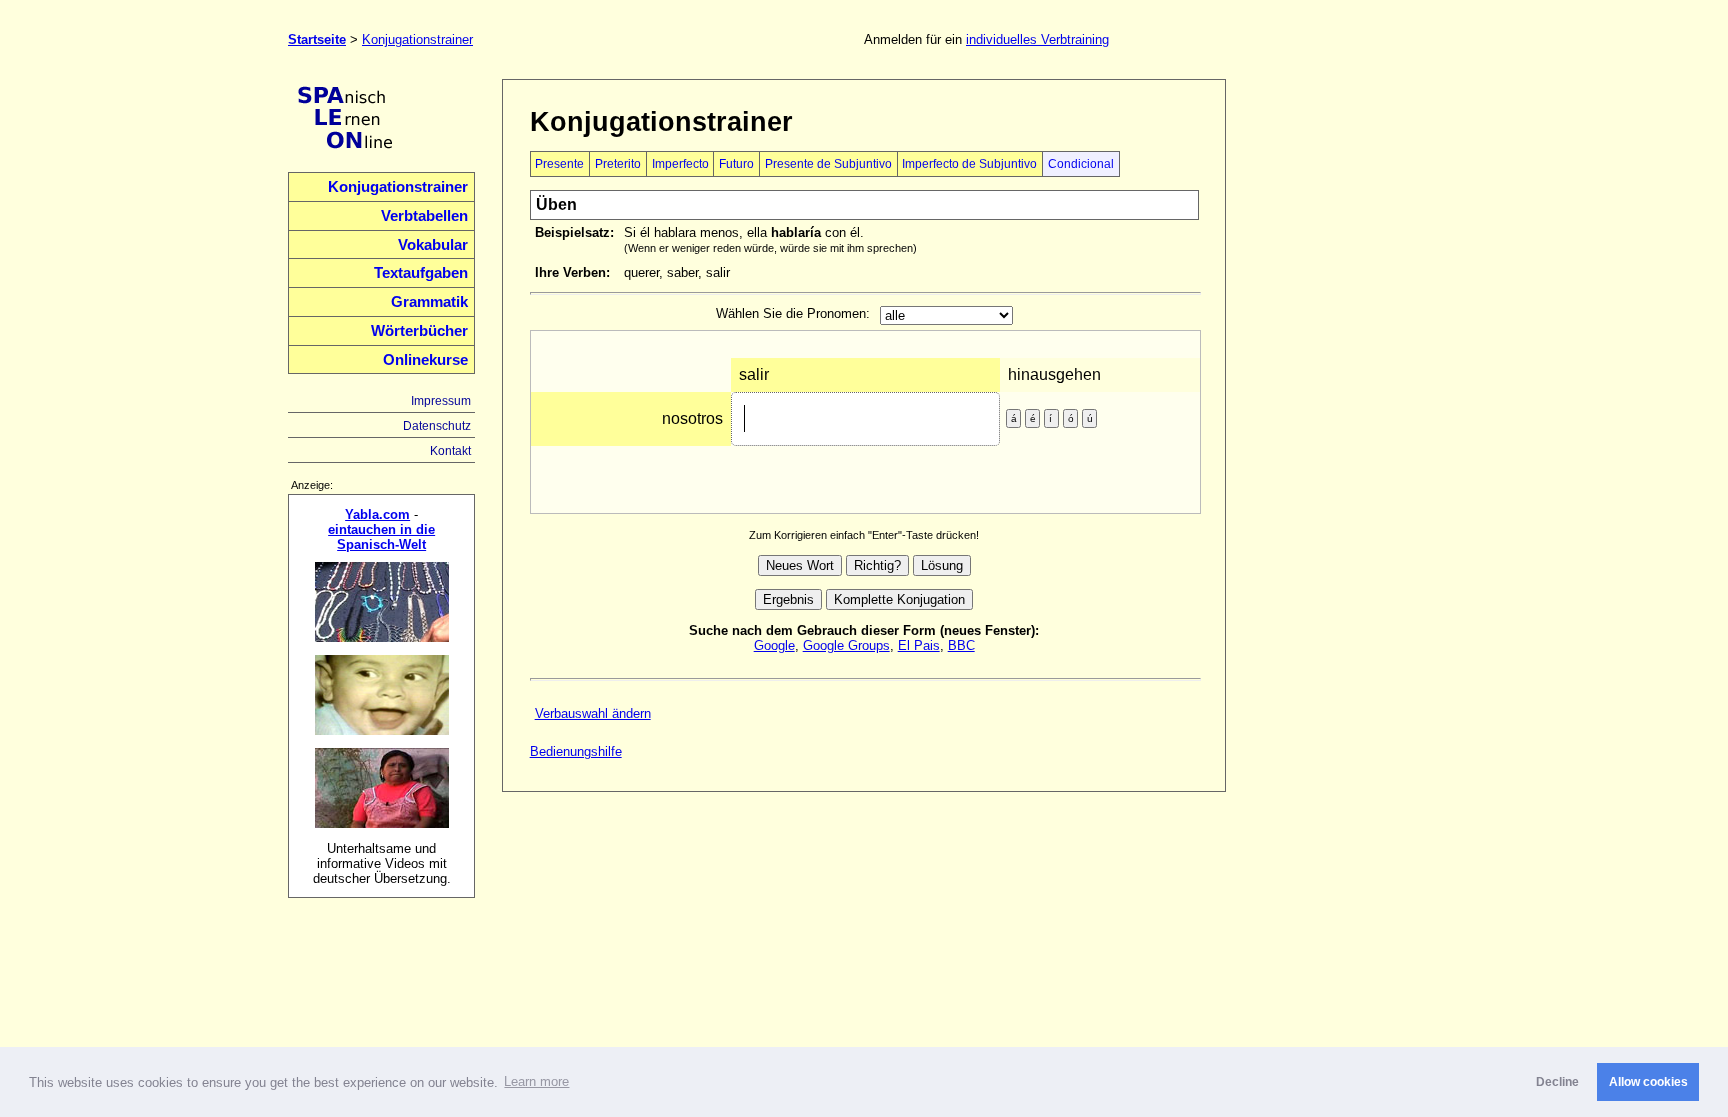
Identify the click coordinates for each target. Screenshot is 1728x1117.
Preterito (618, 164)
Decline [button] (1557, 1082)
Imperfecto (680, 164)
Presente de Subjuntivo (828, 164)
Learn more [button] (536, 1081)
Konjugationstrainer (417, 39)
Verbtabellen (424, 216)
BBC (961, 645)
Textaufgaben (421, 273)
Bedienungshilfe (576, 751)
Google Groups (846, 645)
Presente (559, 164)
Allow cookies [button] (1648, 1082)
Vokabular (433, 245)
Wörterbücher (419, 331)
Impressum (441, 401)
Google (774, 645)
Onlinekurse (425, 360)
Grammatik (429, 302)
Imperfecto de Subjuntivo (969, 164)
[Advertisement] (1346, 379)
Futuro (736, 164)
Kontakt (450, 451)
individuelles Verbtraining (1037, 39)
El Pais (919, 645)
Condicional (1081, 164)
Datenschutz (437, 426)
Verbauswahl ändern (593, 713)
